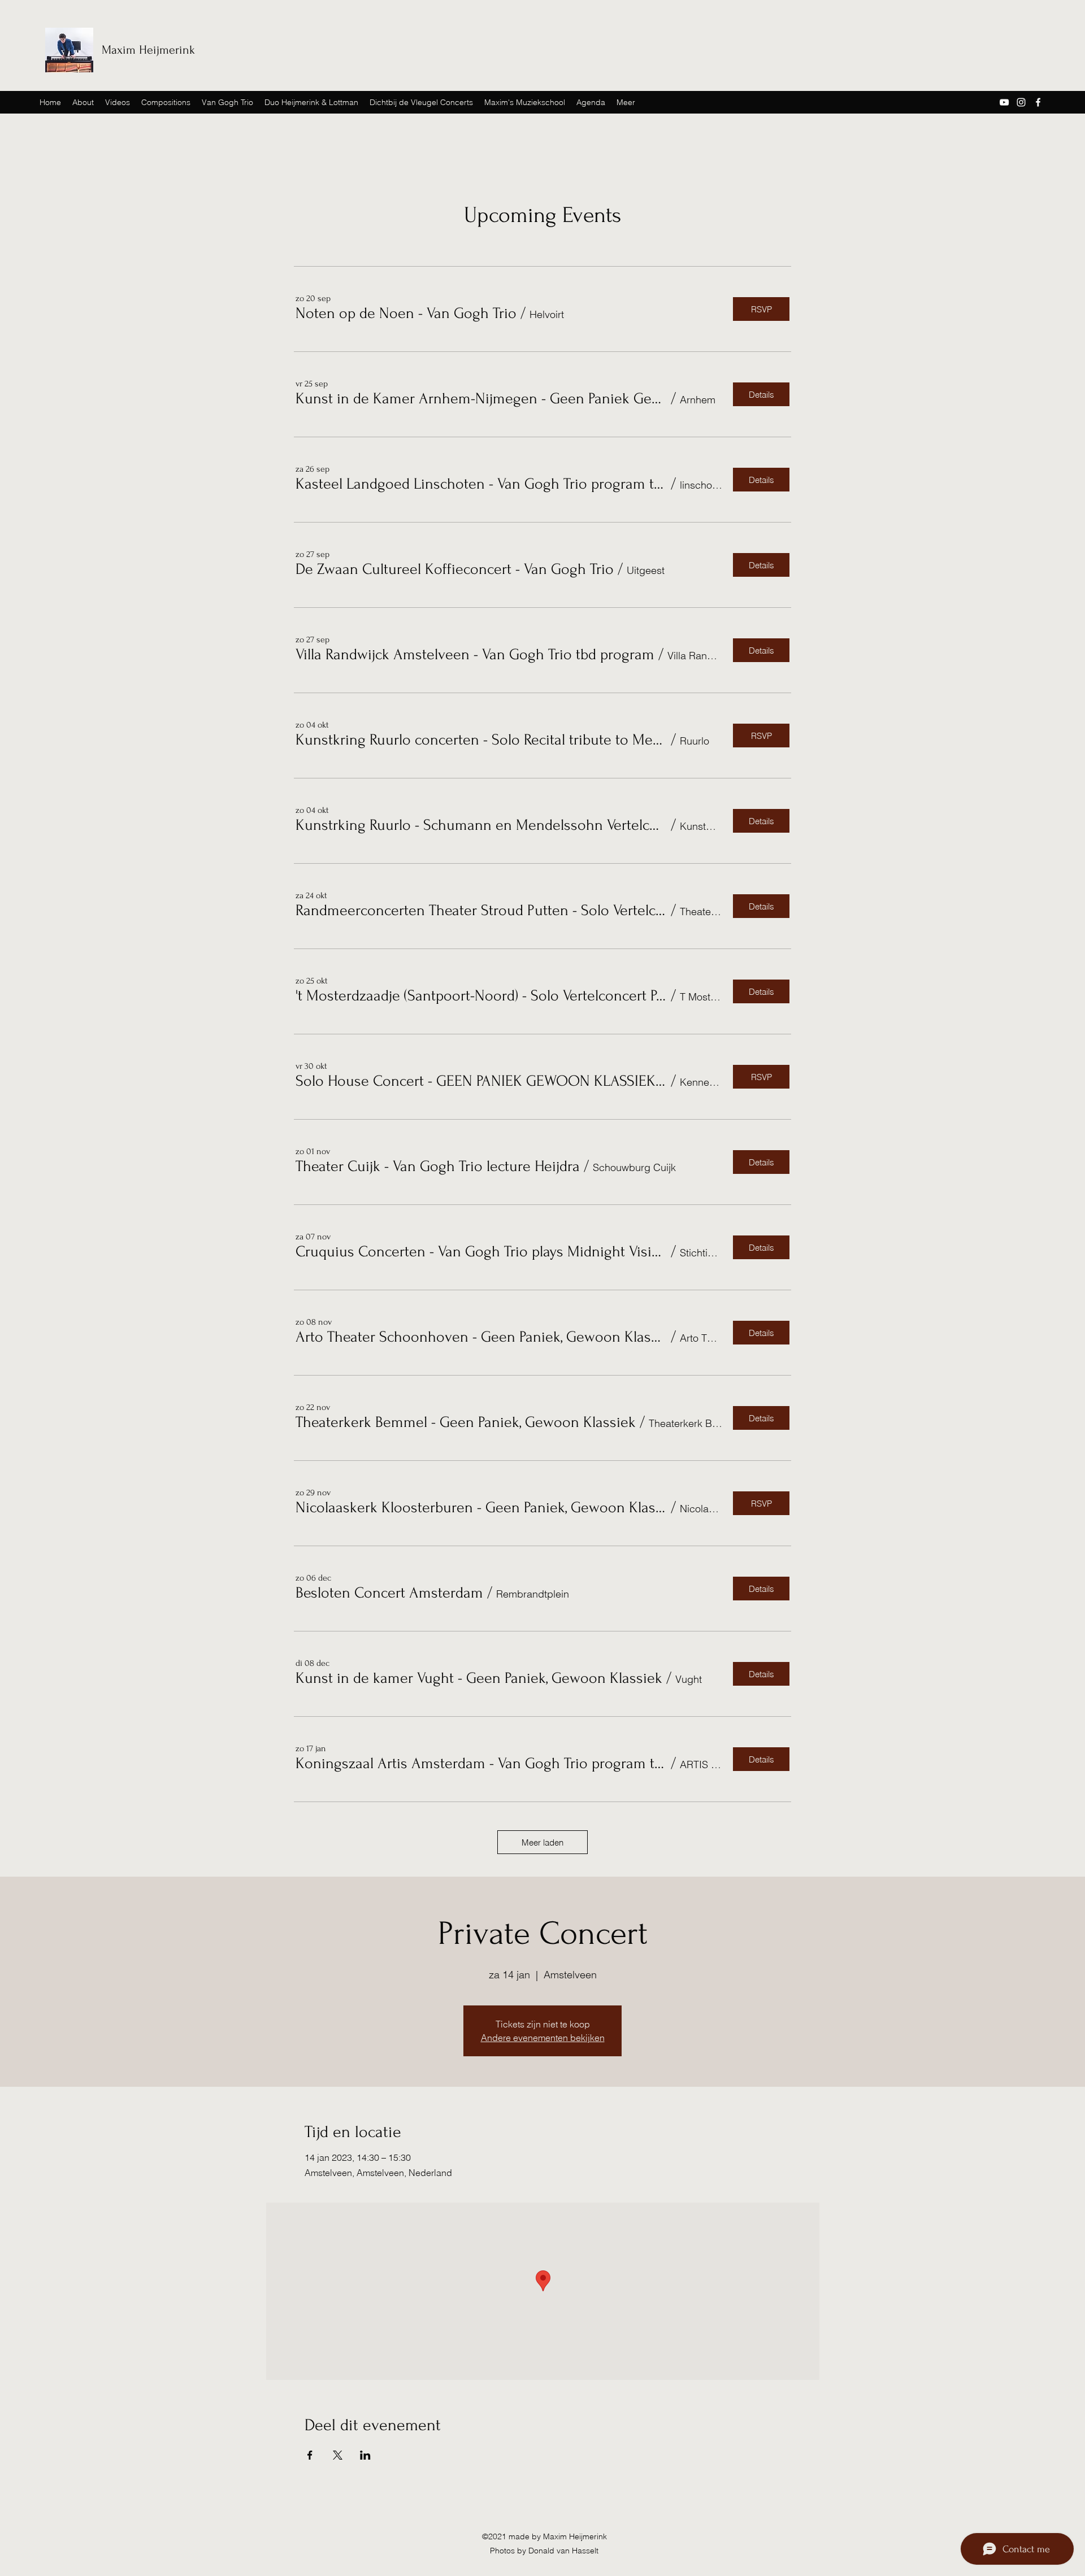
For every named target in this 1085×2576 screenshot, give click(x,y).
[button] (406, 314)
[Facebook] (1038, 102)
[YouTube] (1004, 102)
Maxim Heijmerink (148, 50)
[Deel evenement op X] (338, 2455)
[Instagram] (1021, 102)
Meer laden (542, 1842)
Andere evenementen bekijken (543, 2038)
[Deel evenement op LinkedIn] (365, 2455)
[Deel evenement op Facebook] (310, 2455)
